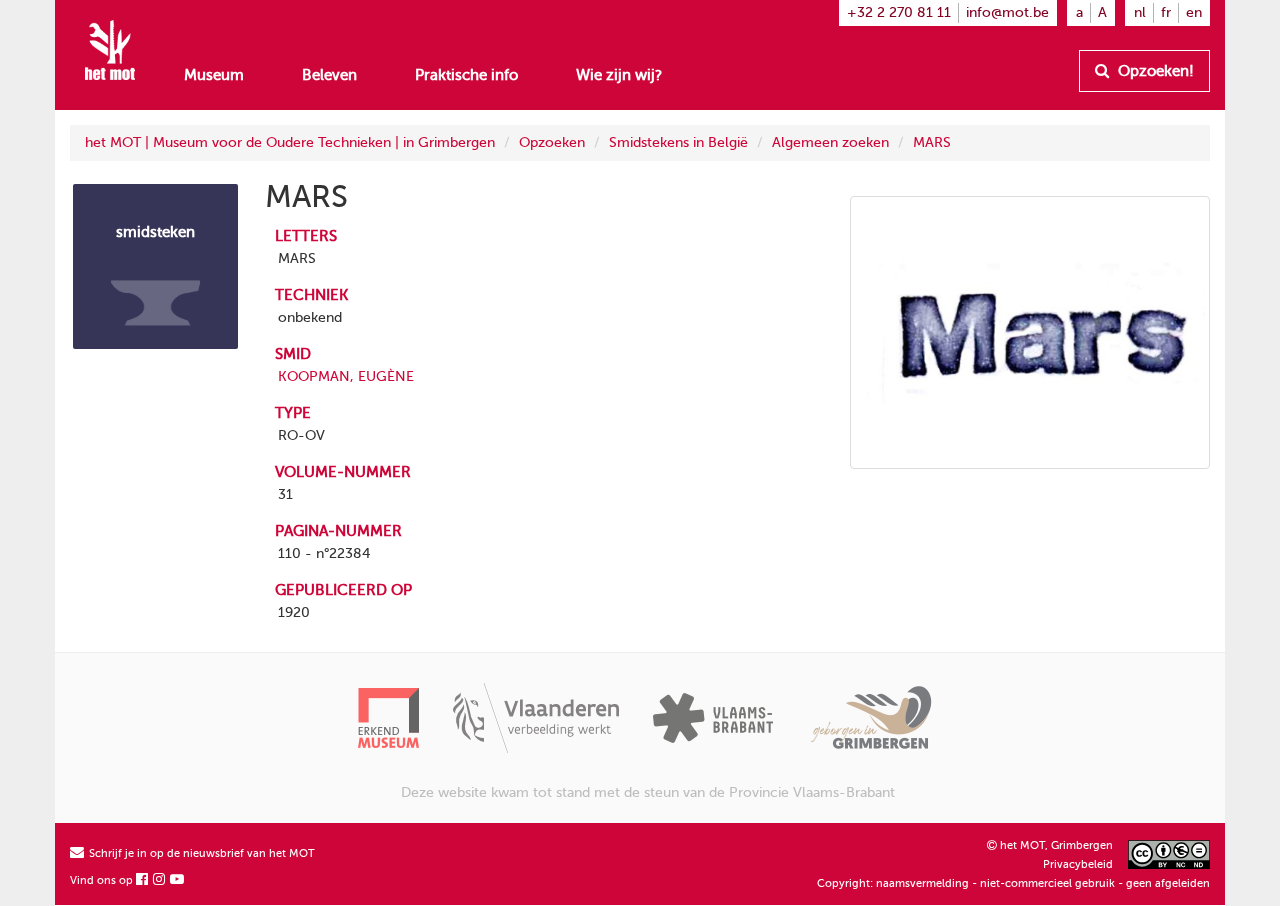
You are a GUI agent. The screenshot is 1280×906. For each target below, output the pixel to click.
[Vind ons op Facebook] (143, 880)
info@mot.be (1007, 12)
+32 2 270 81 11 (899, 12)
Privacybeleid (1078, 864)
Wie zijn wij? (619, 75)
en (1194, 12)
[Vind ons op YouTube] (178, 880)
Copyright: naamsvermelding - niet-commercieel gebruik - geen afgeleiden (1013, 883)
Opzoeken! (1154, 71)
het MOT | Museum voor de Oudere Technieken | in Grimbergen (290, 142)
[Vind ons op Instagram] (160, 880)
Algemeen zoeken (830, 142)
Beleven (329, 75)
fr (1166, 12)
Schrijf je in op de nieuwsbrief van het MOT (200, 853)
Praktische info (466, 75)
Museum (214, 75)
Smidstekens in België (678, 142)
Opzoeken (552, 142)
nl (1140, 12)
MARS (932, 142)
